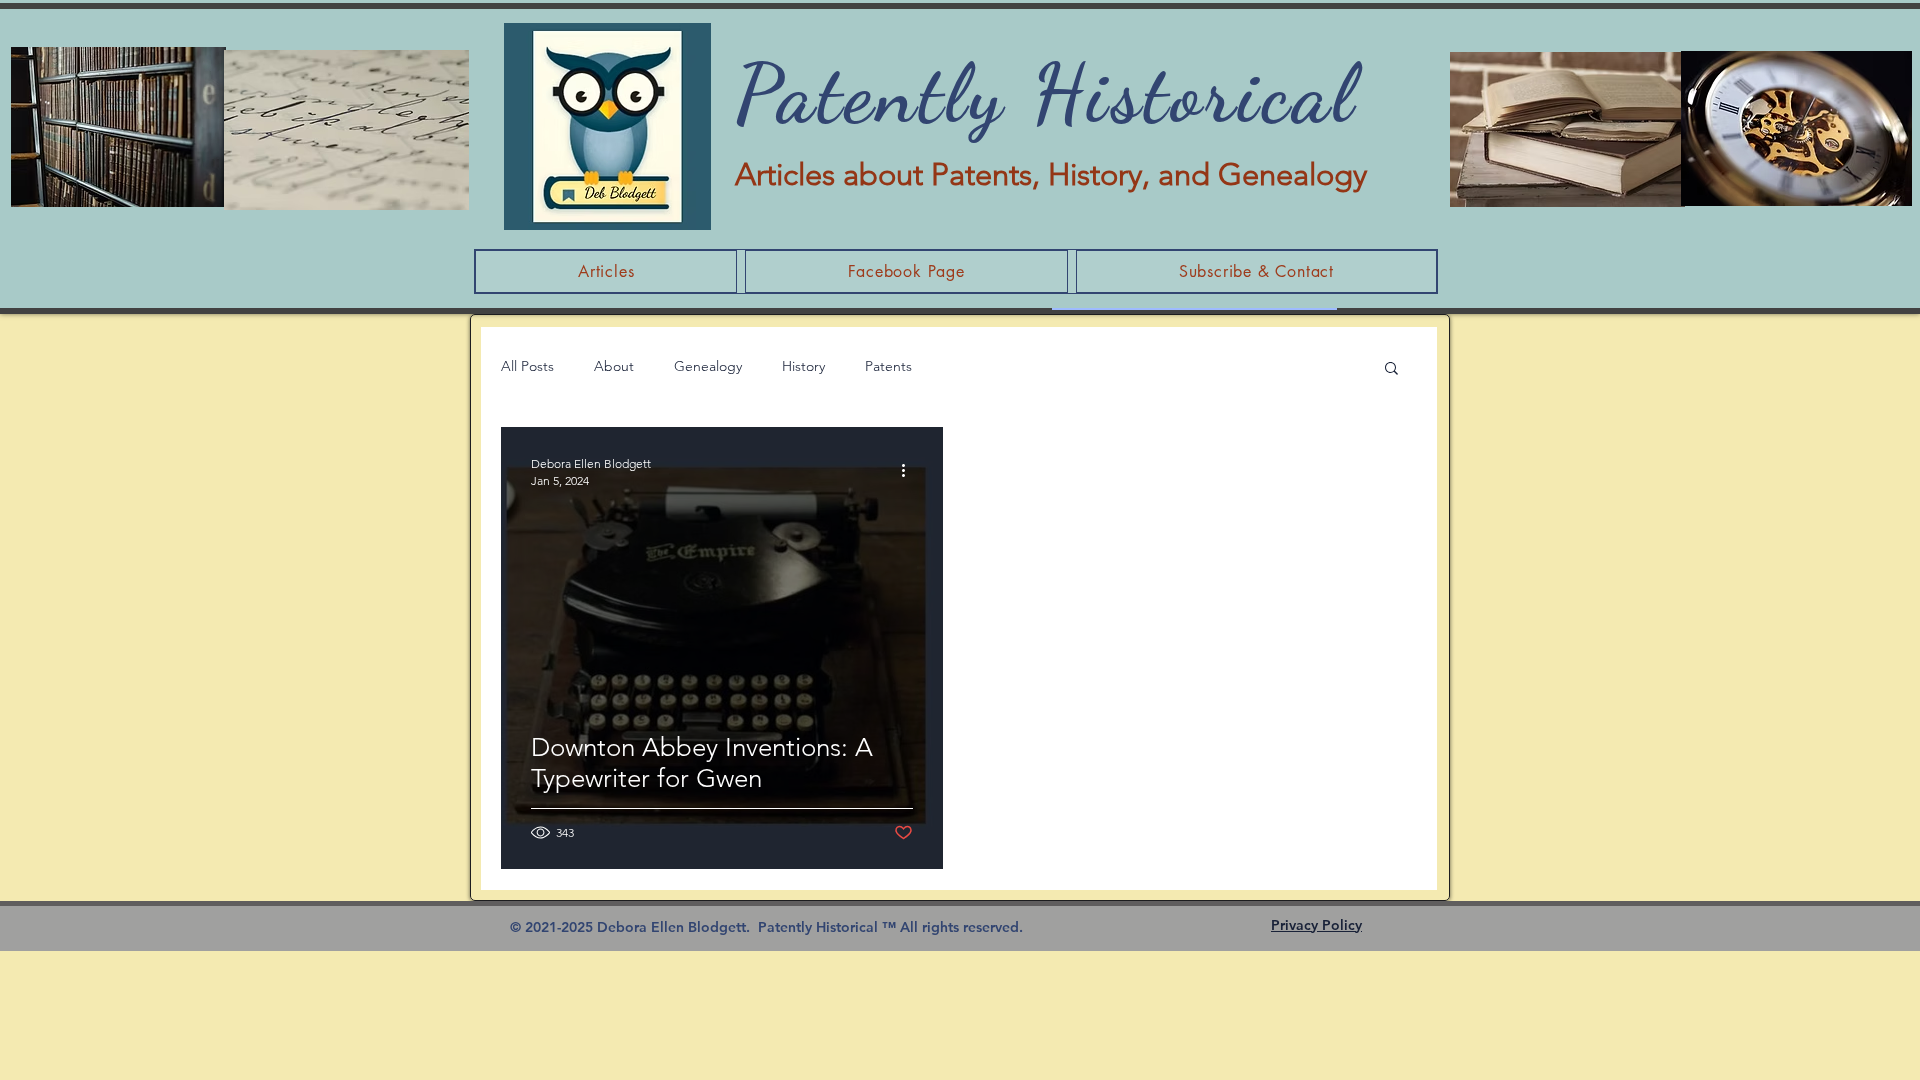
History (803, 366)
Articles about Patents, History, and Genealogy (1051, 174)
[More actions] (910, 471)
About (614, 366)
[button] (1391, 369)
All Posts (527, 366)
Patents (888, 366)
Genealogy (708, 366)
